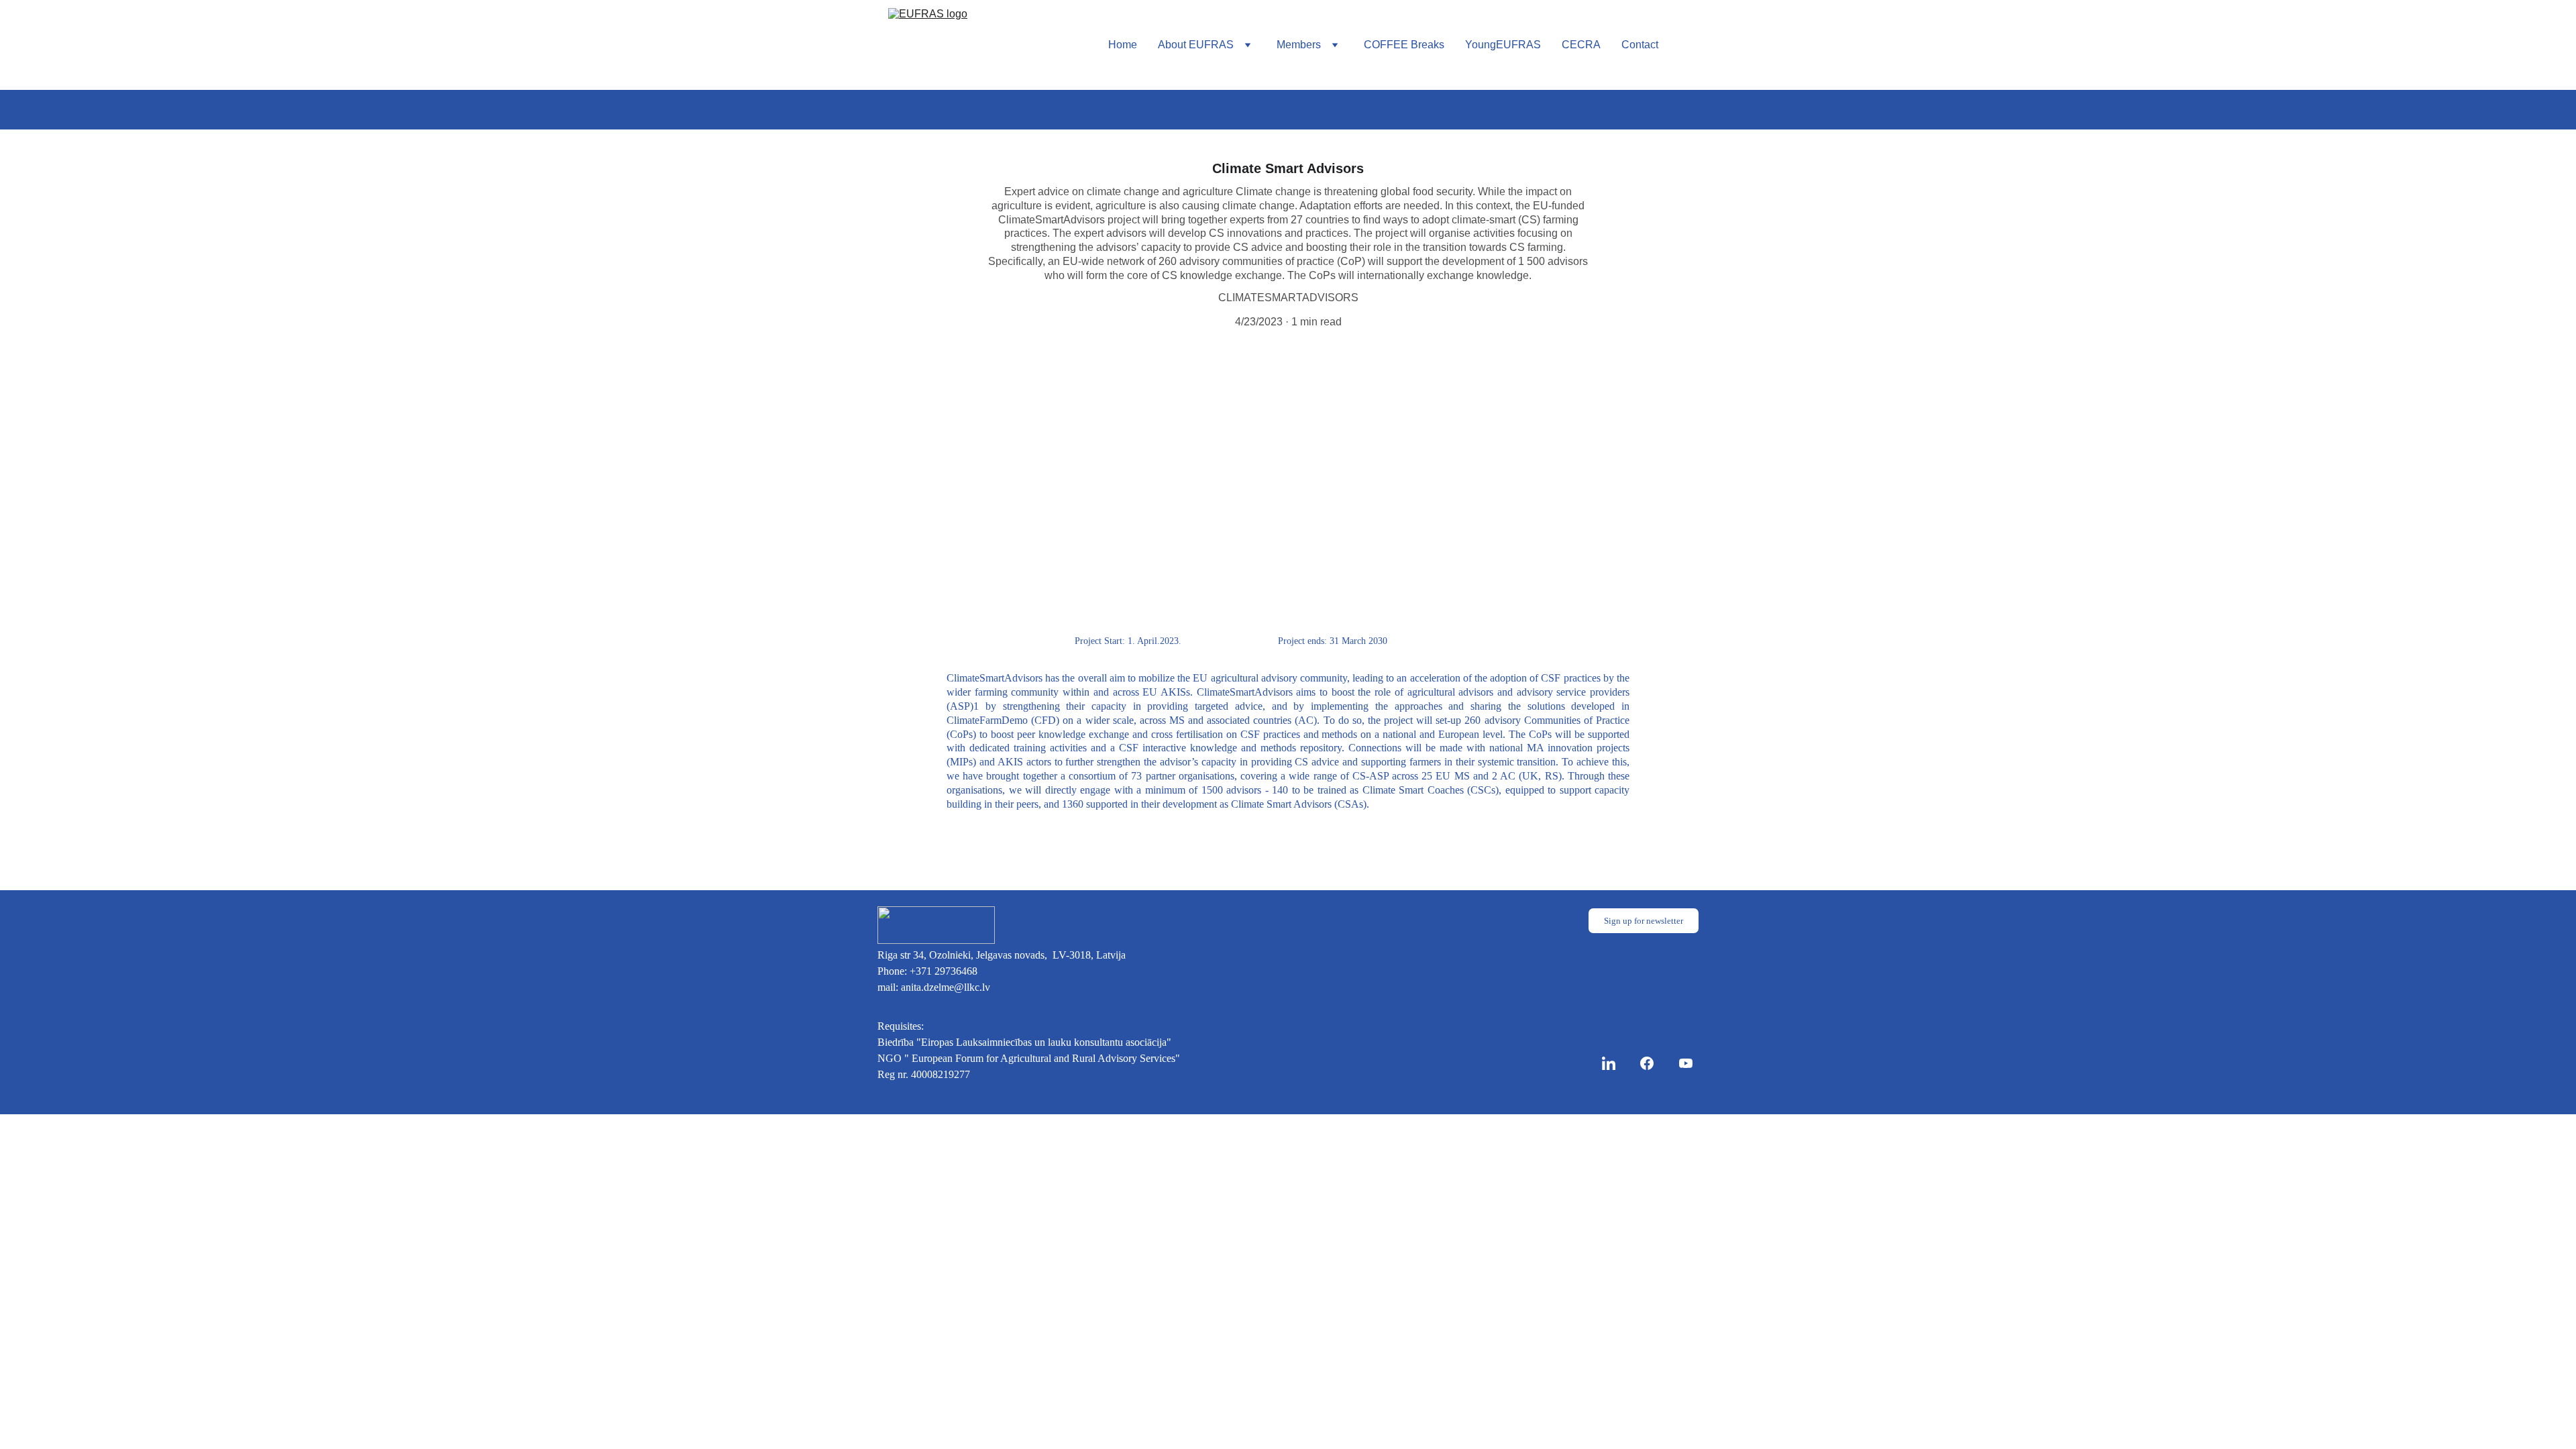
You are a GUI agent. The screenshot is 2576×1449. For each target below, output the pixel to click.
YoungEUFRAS (1503, 45)
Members (1299, 45)
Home (1123, 45)
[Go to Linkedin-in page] (1615, 1063)
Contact (1640, 45)
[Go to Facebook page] (1654, 1063)
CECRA (1581, 45)
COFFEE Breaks (1404, 45)
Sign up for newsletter (1644, 921)
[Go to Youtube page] (1686, 1063)
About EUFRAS (1196, 45)
